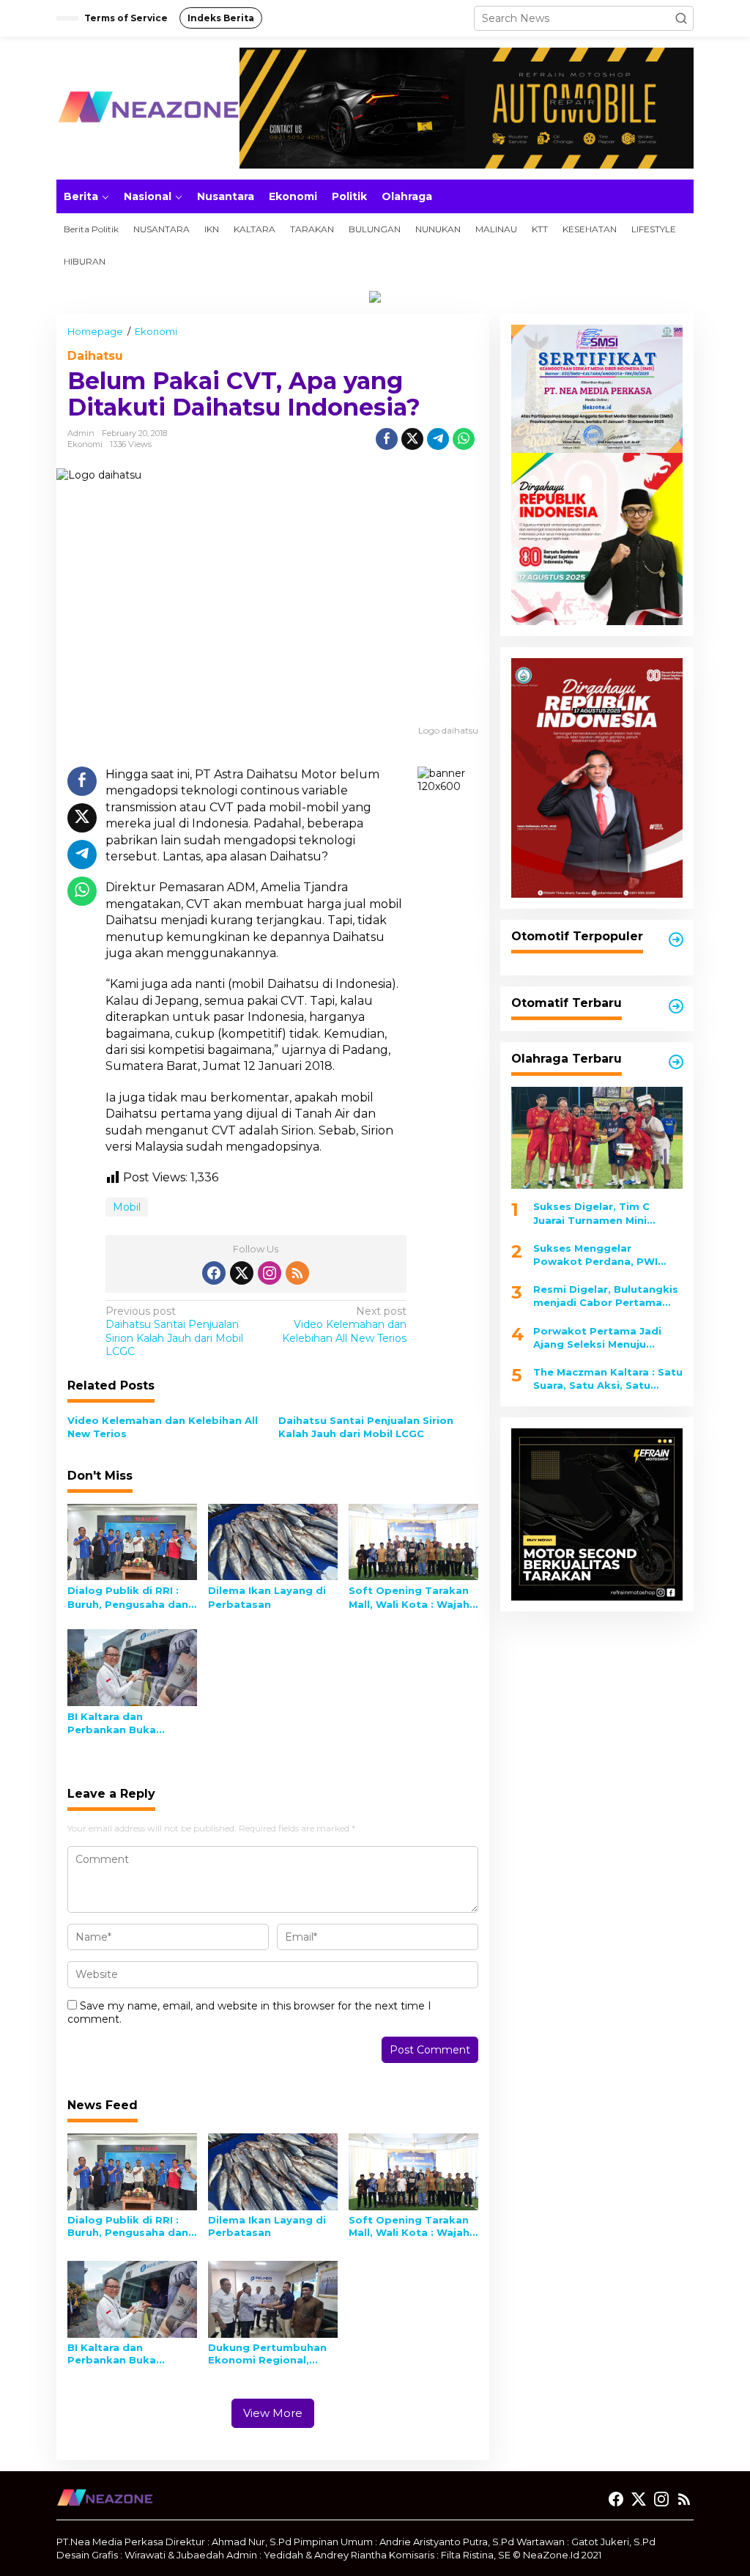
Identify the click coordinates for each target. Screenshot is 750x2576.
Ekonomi (85, 444)
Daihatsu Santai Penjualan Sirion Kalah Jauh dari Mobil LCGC (174, 1331)
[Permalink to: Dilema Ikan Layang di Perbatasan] (273, 1540)
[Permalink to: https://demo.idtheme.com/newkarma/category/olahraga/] (676, 1062)
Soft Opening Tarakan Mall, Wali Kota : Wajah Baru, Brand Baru (409, 1597)
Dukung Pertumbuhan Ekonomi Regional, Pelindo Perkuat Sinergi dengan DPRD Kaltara (272, 2354)
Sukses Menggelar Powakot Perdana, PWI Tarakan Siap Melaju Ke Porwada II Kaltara (595, 1255)
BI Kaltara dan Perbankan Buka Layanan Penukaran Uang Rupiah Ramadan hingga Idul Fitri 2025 (129, 1723)
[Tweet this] (412, 439)
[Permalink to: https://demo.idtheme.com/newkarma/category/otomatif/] (676, 940)
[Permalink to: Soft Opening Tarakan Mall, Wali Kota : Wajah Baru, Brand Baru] (413, 1540)
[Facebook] (214, 1273)
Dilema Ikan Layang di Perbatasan (267, 1597)
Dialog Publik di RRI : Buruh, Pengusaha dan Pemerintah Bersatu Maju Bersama (128, 1597)
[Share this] (387, 439)
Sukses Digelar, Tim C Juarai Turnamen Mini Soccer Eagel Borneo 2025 (604, 1213)
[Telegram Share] (438, 439)
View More (273, 2413)
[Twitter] (242, 1273)
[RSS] (297, 1273)
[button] (681, 18)
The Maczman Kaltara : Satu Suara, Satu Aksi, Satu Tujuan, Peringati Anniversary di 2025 (608, 1379)
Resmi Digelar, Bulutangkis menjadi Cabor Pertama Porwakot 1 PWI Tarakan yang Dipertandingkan (606, 1296)
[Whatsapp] (464, 439)
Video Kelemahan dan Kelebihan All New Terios (344, 1324)
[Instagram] (270, 1273)
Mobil (127, 1207)
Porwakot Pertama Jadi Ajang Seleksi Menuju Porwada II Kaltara (597, 1338)
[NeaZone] (148, 107)
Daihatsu (95, 356)
